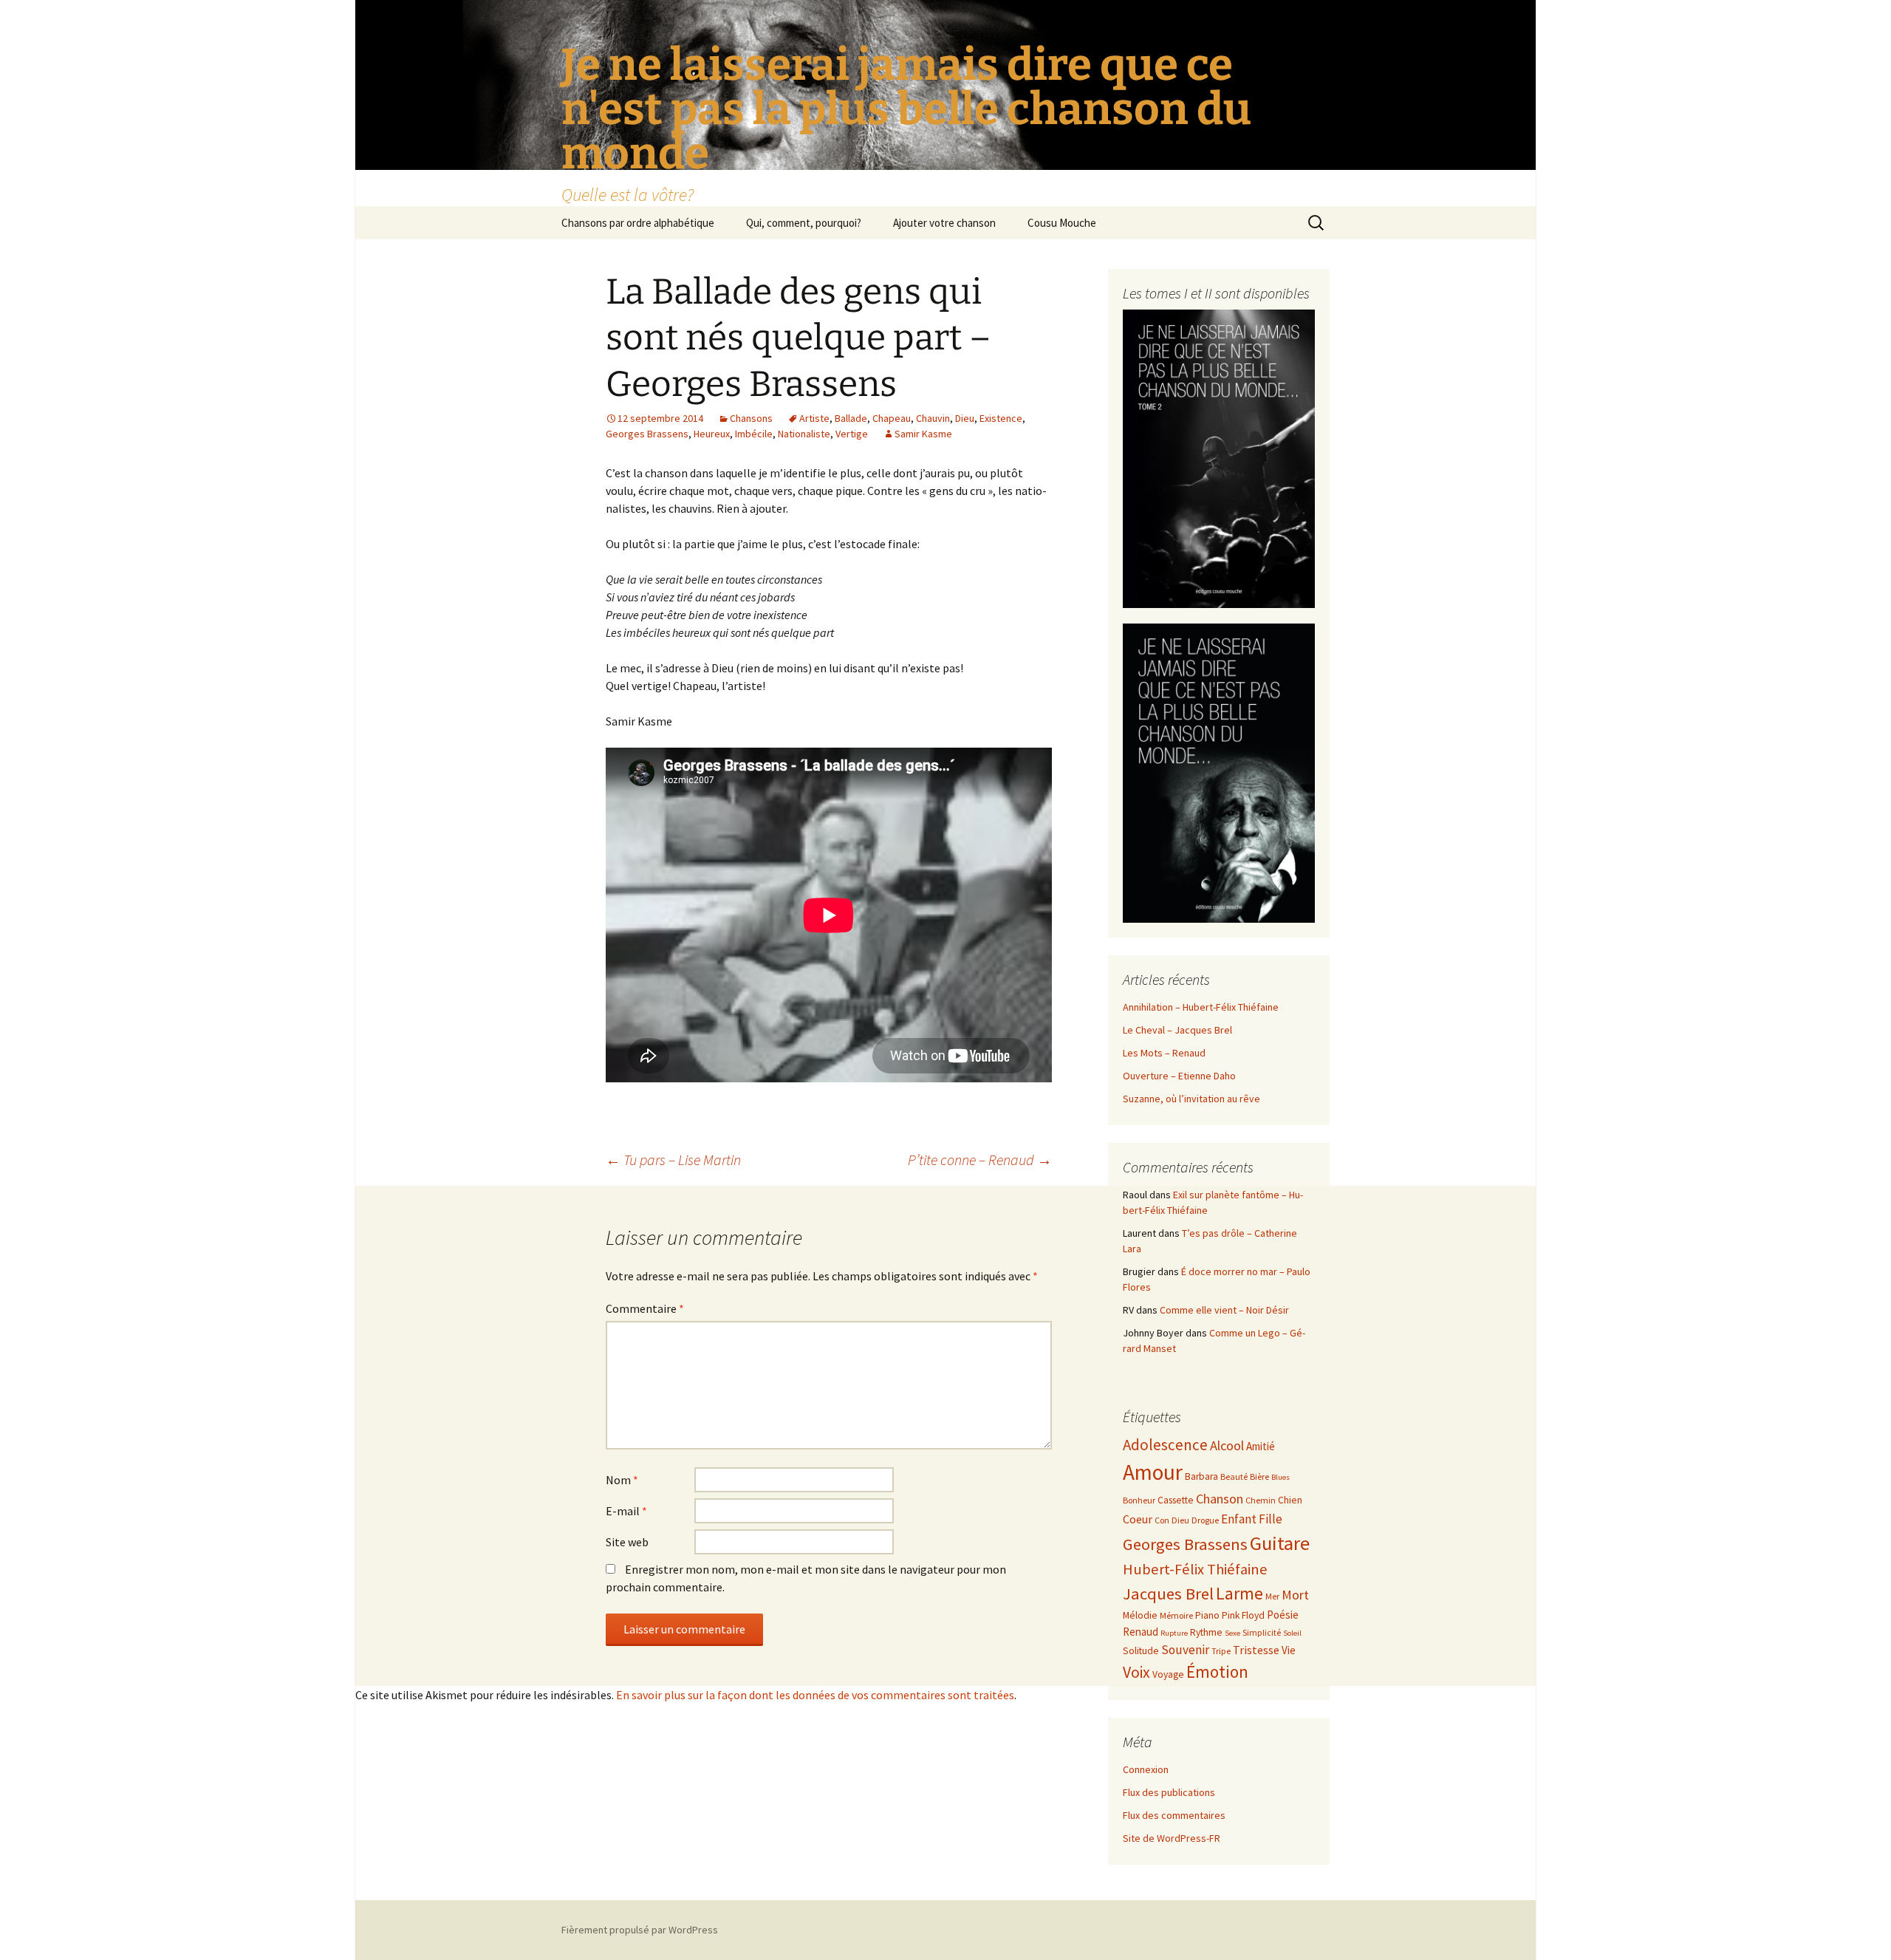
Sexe (1232, 1633)
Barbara (1201, 1476)
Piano (1207, 1615)
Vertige (852, 434)
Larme (1239, 1593)
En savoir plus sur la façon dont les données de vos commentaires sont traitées (815, 1695)
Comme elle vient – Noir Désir (1224, 1310)
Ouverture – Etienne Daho (1179, 1076)
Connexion (1146, 1769)
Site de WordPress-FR (1172, 1838)
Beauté (1234, 1476)
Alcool (1227, 1445)
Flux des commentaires (1174, 1815)
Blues (1280, 1477)
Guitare (1280, 1543)
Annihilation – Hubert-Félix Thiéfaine (1201, 1007)
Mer (1272, 1596)
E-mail (626, 1511)
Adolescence (1165, 1445)
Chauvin (933, 418)
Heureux (712, 434)
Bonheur (1139, 1500)
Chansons (751, 418)
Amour (1153, 1472)
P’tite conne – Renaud (980, 1160)
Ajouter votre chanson (944, 223)
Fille (1271, 1519)
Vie (1289, 1650)
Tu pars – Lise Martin (673, 1160)
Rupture (1174, 1633)
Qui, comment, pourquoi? (804, 223)
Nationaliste (804, 434)
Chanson (1220, 1499)
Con (1162, 1520)
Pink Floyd (1243, 1615)
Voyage (1168, 1674)
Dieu (965, 418)
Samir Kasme (923, 434)
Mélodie (1140, 1615)
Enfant (1239, 1519)
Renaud (1141, 1632)
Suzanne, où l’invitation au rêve (1191, 1099)
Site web (627, 1542)
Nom (622, 1480)
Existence (1001, 418)
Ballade (851, 418)
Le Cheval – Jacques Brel (1177, 1030)
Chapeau (892, 418)
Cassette (1176, 1500)
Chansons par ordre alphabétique (638, 223)
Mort (1295, 1595)
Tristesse (1256, 1650)
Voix (1136, 1672)
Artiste (814, 418)
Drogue (1205, 1520)
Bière (1259, 1476)
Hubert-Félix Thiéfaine (1195, 1569)
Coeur (1138, 1519)
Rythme (1206, 1632)
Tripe (1221, 1651)
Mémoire (1176, 1615)
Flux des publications (1169, 1792)
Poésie (1283, 1615)
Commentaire (645, 1308)
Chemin (1261, 1500)
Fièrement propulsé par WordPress (640, 1930)
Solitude (1141, 1651)
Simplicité (1262, 1632)
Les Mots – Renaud (1164, 1053)
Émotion (1217, 1672)
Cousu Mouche (1062, 223)
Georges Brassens (647, 434)
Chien (1290, 1500)
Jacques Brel (1168, 1594)
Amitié (1261, 1446)
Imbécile (754, 434)
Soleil (1292, 1633)
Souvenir (1185, 1650)
